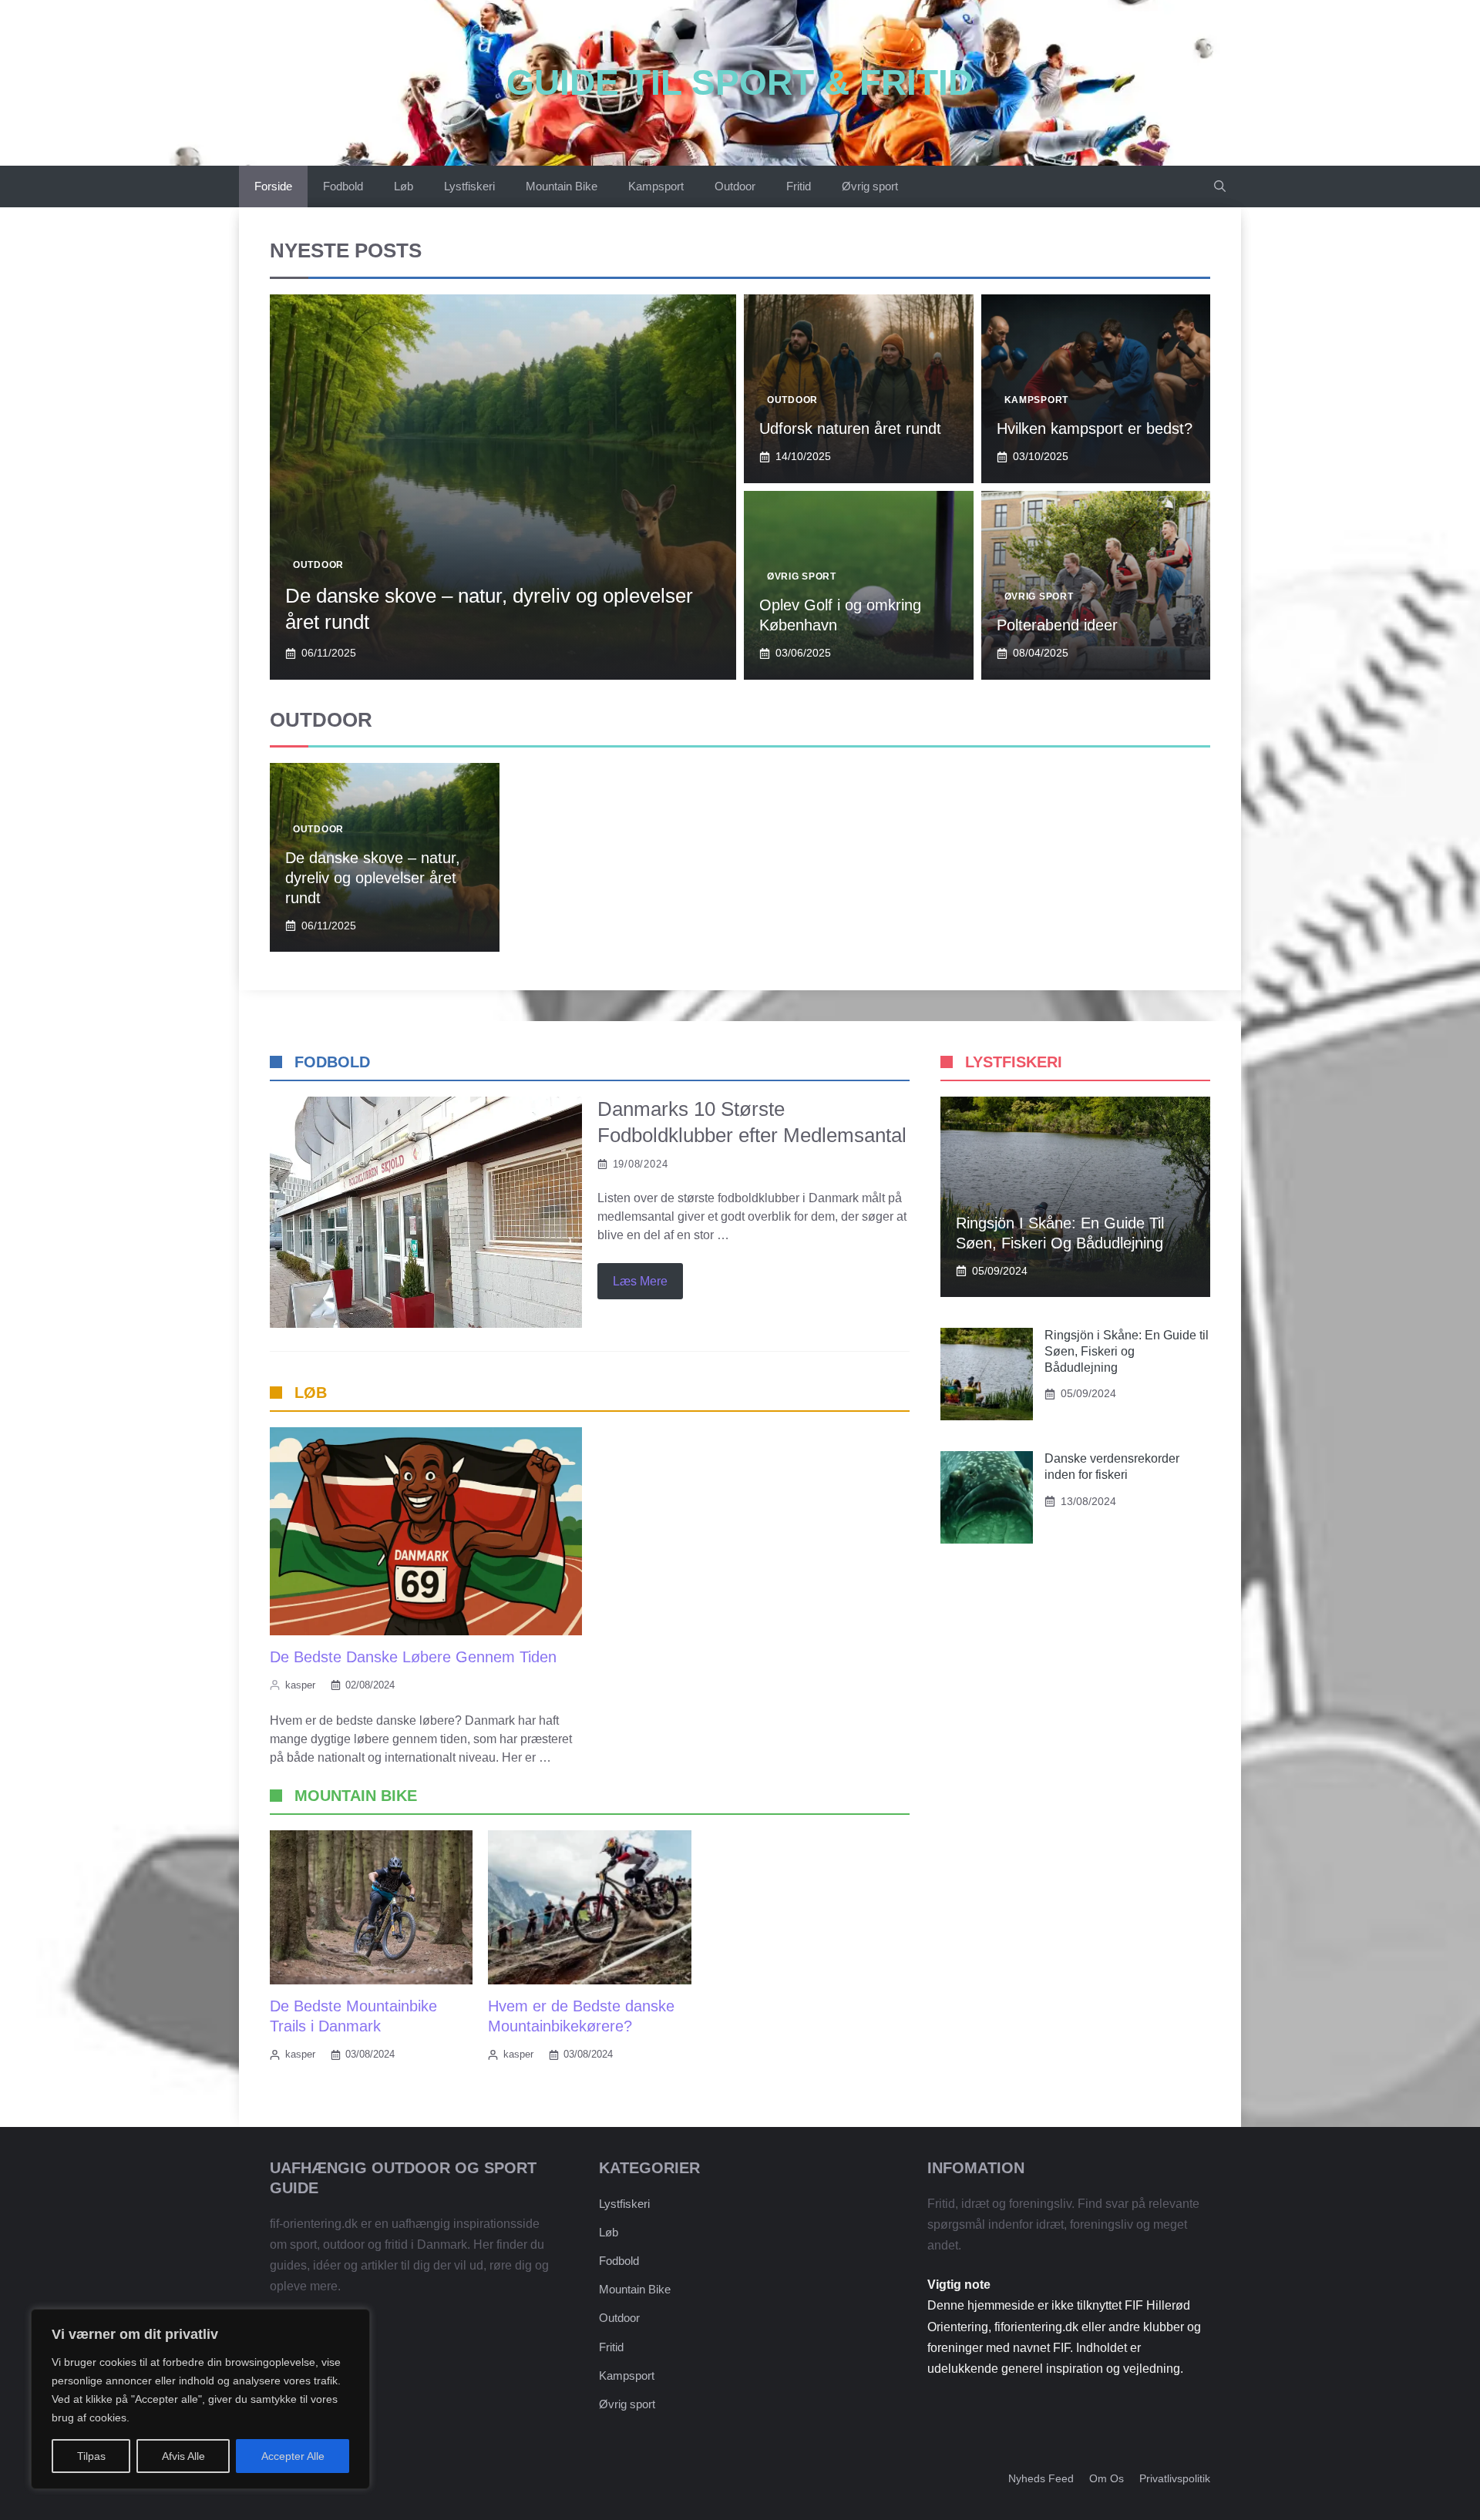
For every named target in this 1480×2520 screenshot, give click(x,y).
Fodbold (343, 186)
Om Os (1107, 2478)
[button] (1220, 186)
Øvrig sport (870, 186)
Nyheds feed (1041, 2478)
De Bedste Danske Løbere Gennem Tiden (413, 1657)
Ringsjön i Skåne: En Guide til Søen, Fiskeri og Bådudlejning (1127, 1351)
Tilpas (91, 2456)
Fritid (799, 186)
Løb (404, 186)
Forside (273, 186)
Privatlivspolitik (1175, 2478)
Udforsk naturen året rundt (850, 428)
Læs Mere (640, 1281)
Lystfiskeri (469, 186)
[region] (200, 2399)
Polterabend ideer (1057, 625)
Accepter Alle (293, 2456)
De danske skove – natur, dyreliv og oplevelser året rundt (373, 878)
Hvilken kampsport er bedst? (1095, 428)
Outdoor (735, 186)
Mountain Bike (562, 186)
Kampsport (656, 186)
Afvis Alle (183, 2456)
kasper (300, 1685)
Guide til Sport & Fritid (740, 82)
